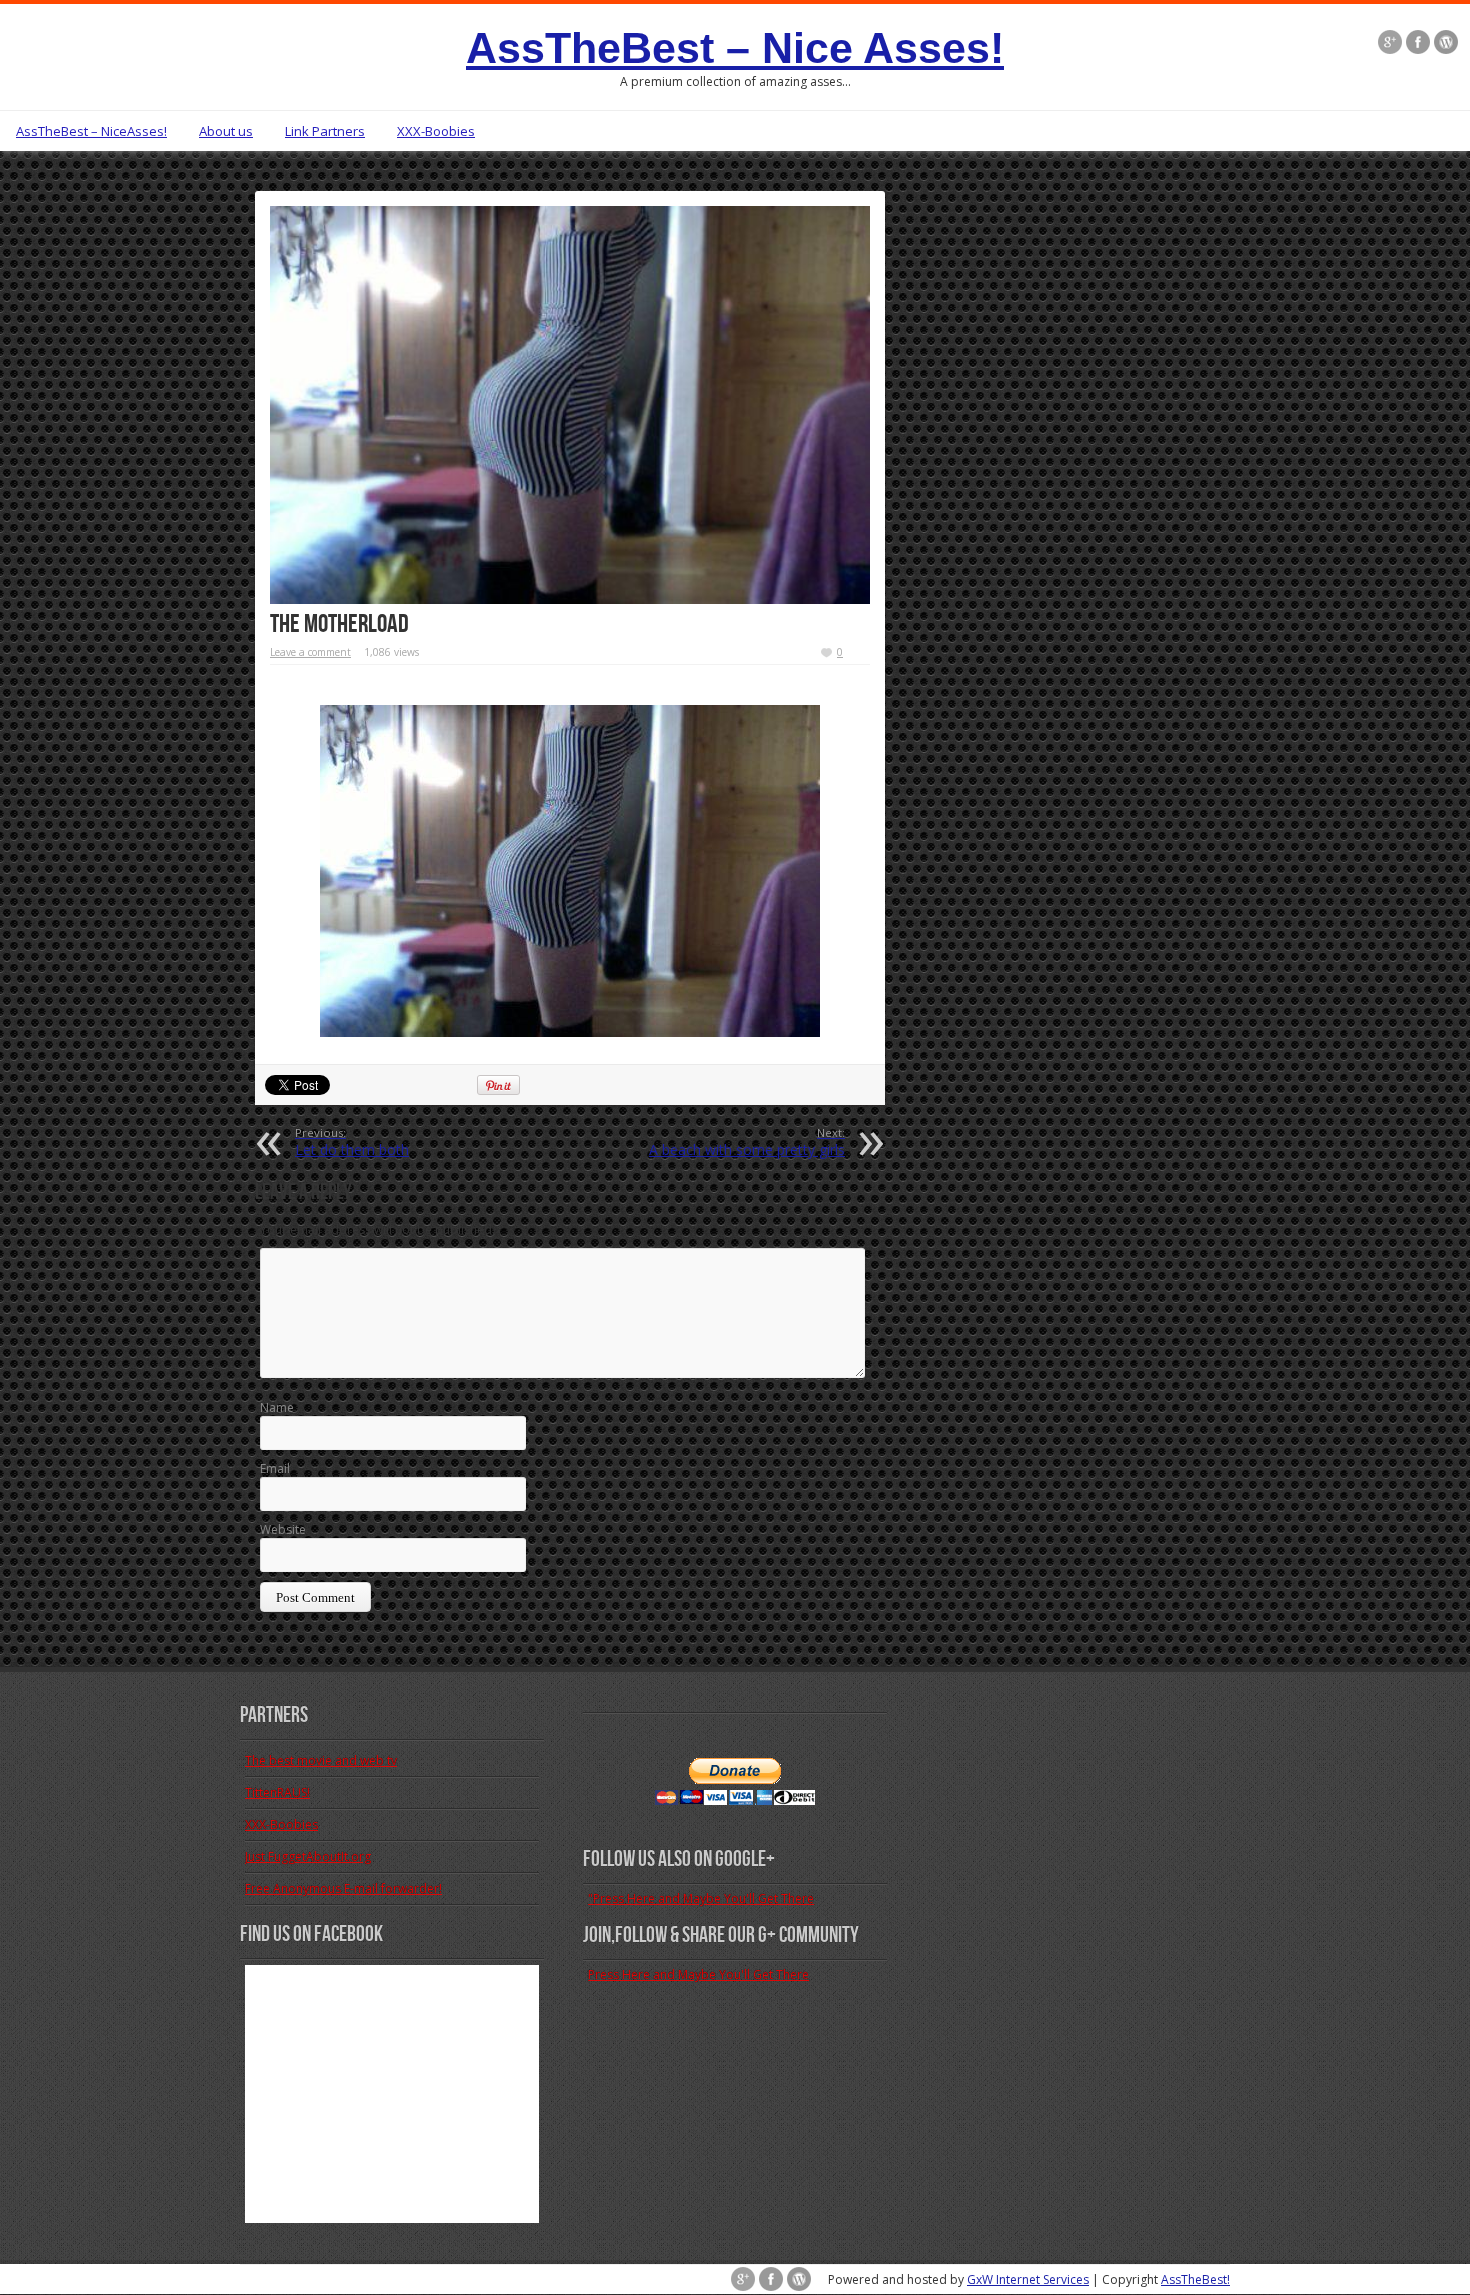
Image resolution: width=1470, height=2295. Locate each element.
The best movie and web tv (321, 1760)
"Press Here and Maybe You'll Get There (701, 1898)
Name (277, 1407)
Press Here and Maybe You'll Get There (698, 1974)
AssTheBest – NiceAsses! (91, 131)
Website (283, 1529)
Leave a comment (310, 652)
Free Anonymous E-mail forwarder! (343, 1888)
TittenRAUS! (277, 1792)
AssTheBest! (1195, 2279)
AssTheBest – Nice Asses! (735, 48)
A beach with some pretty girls (747, 1142)
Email (275, 1468)
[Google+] (1390, 44)
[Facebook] (1418, 44)
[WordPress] (1446, 44)
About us (226, 131)
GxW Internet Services (1028, 2279)
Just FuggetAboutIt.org (308, 1856)
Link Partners (325, 131)
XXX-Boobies (436, 131)
